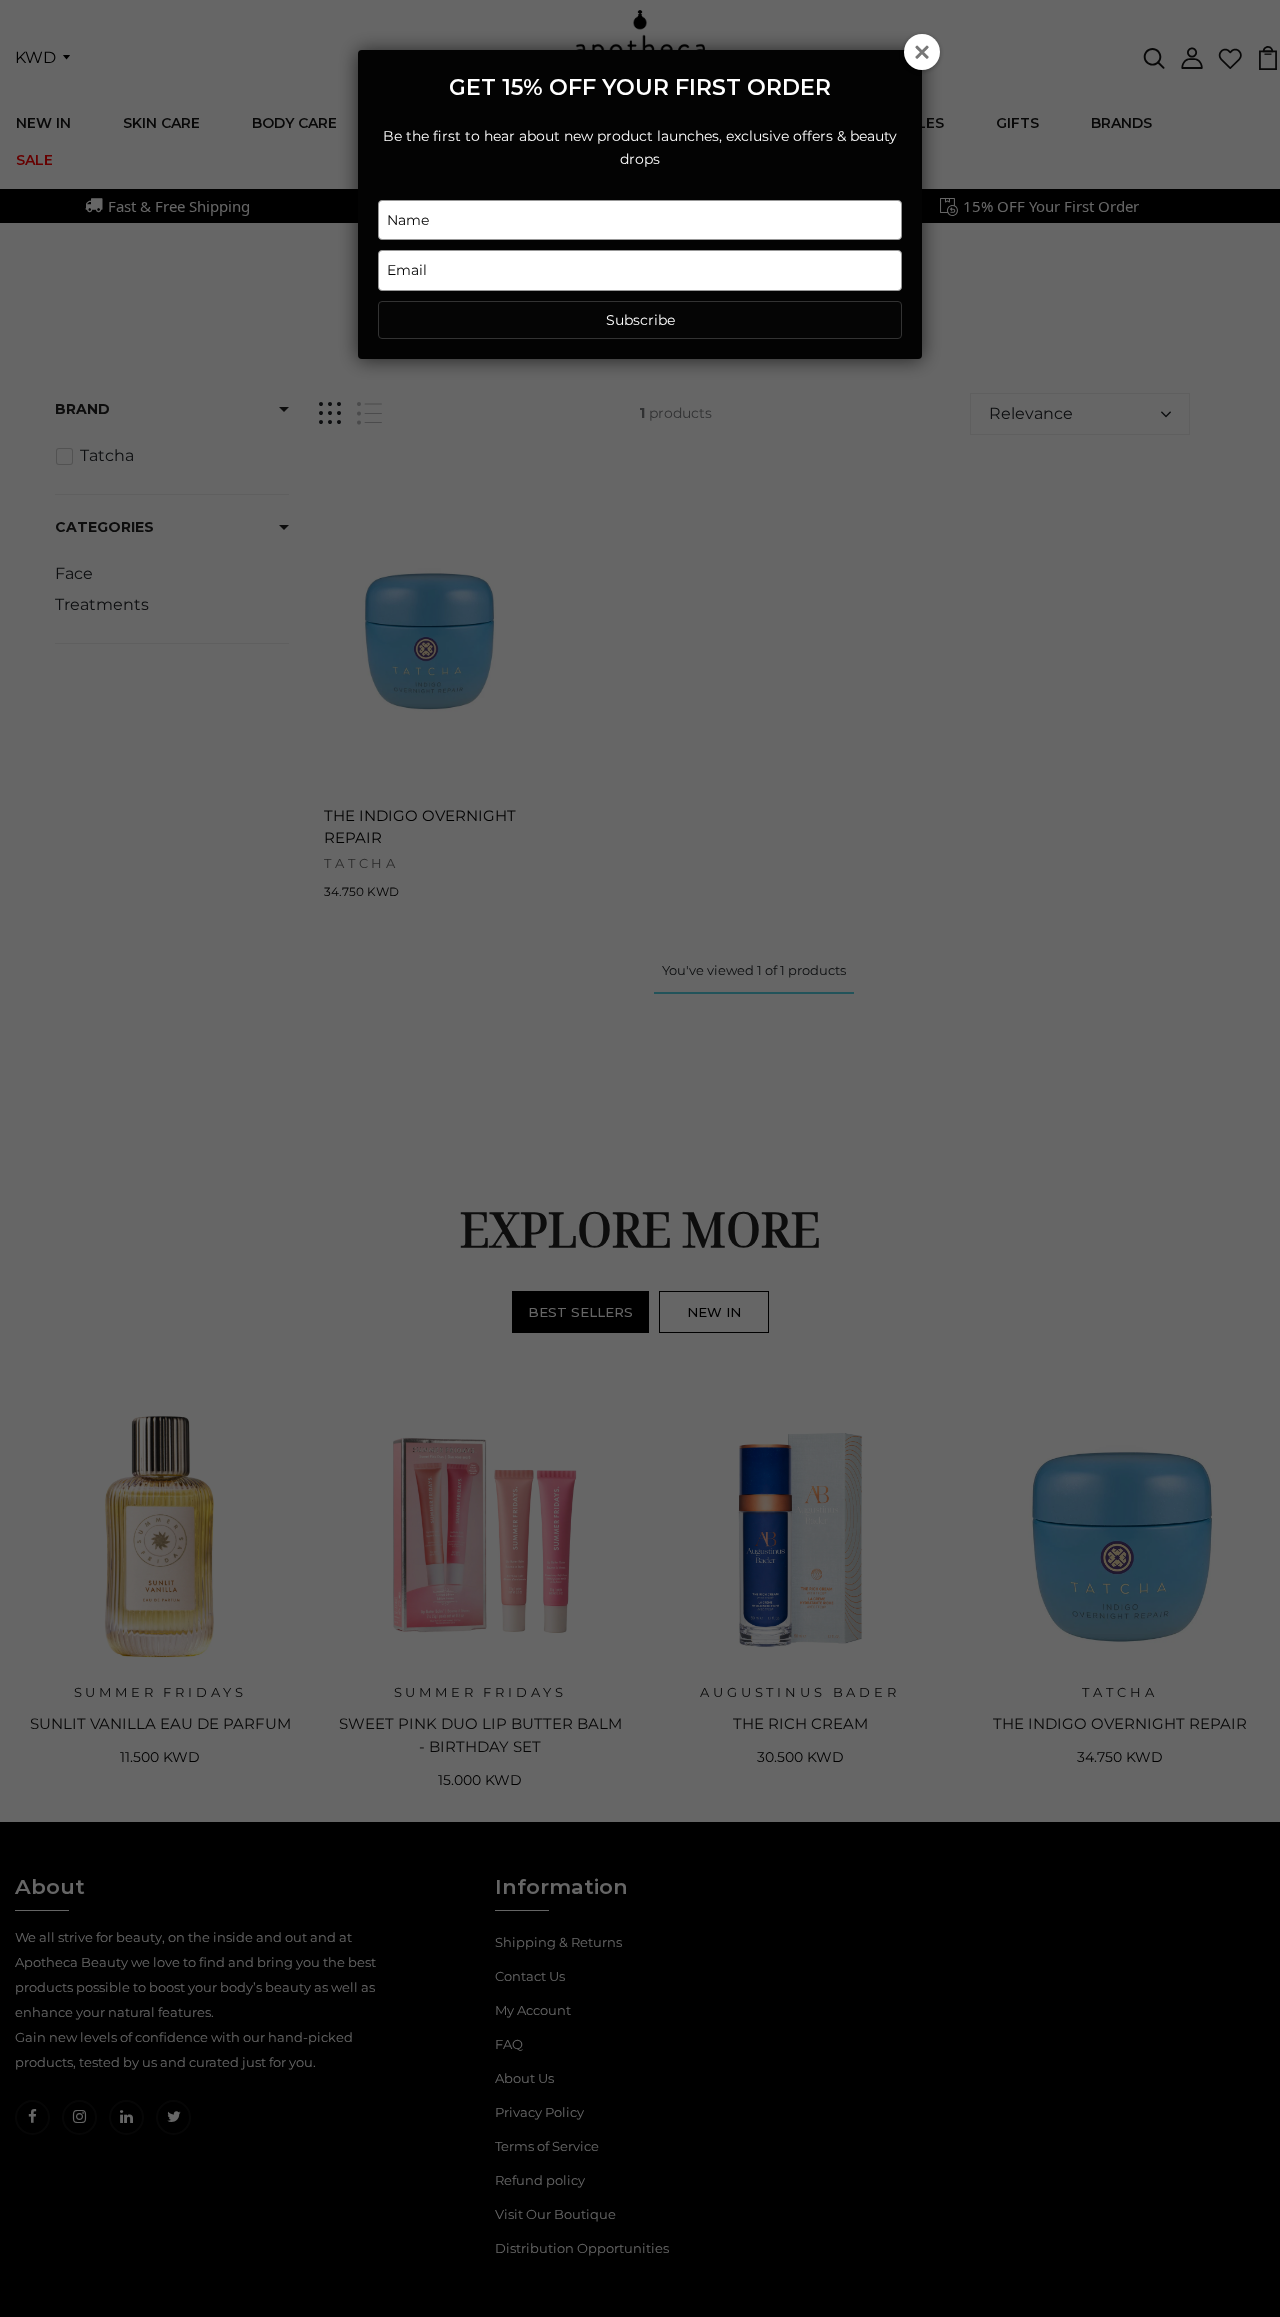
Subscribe (640, 320)
